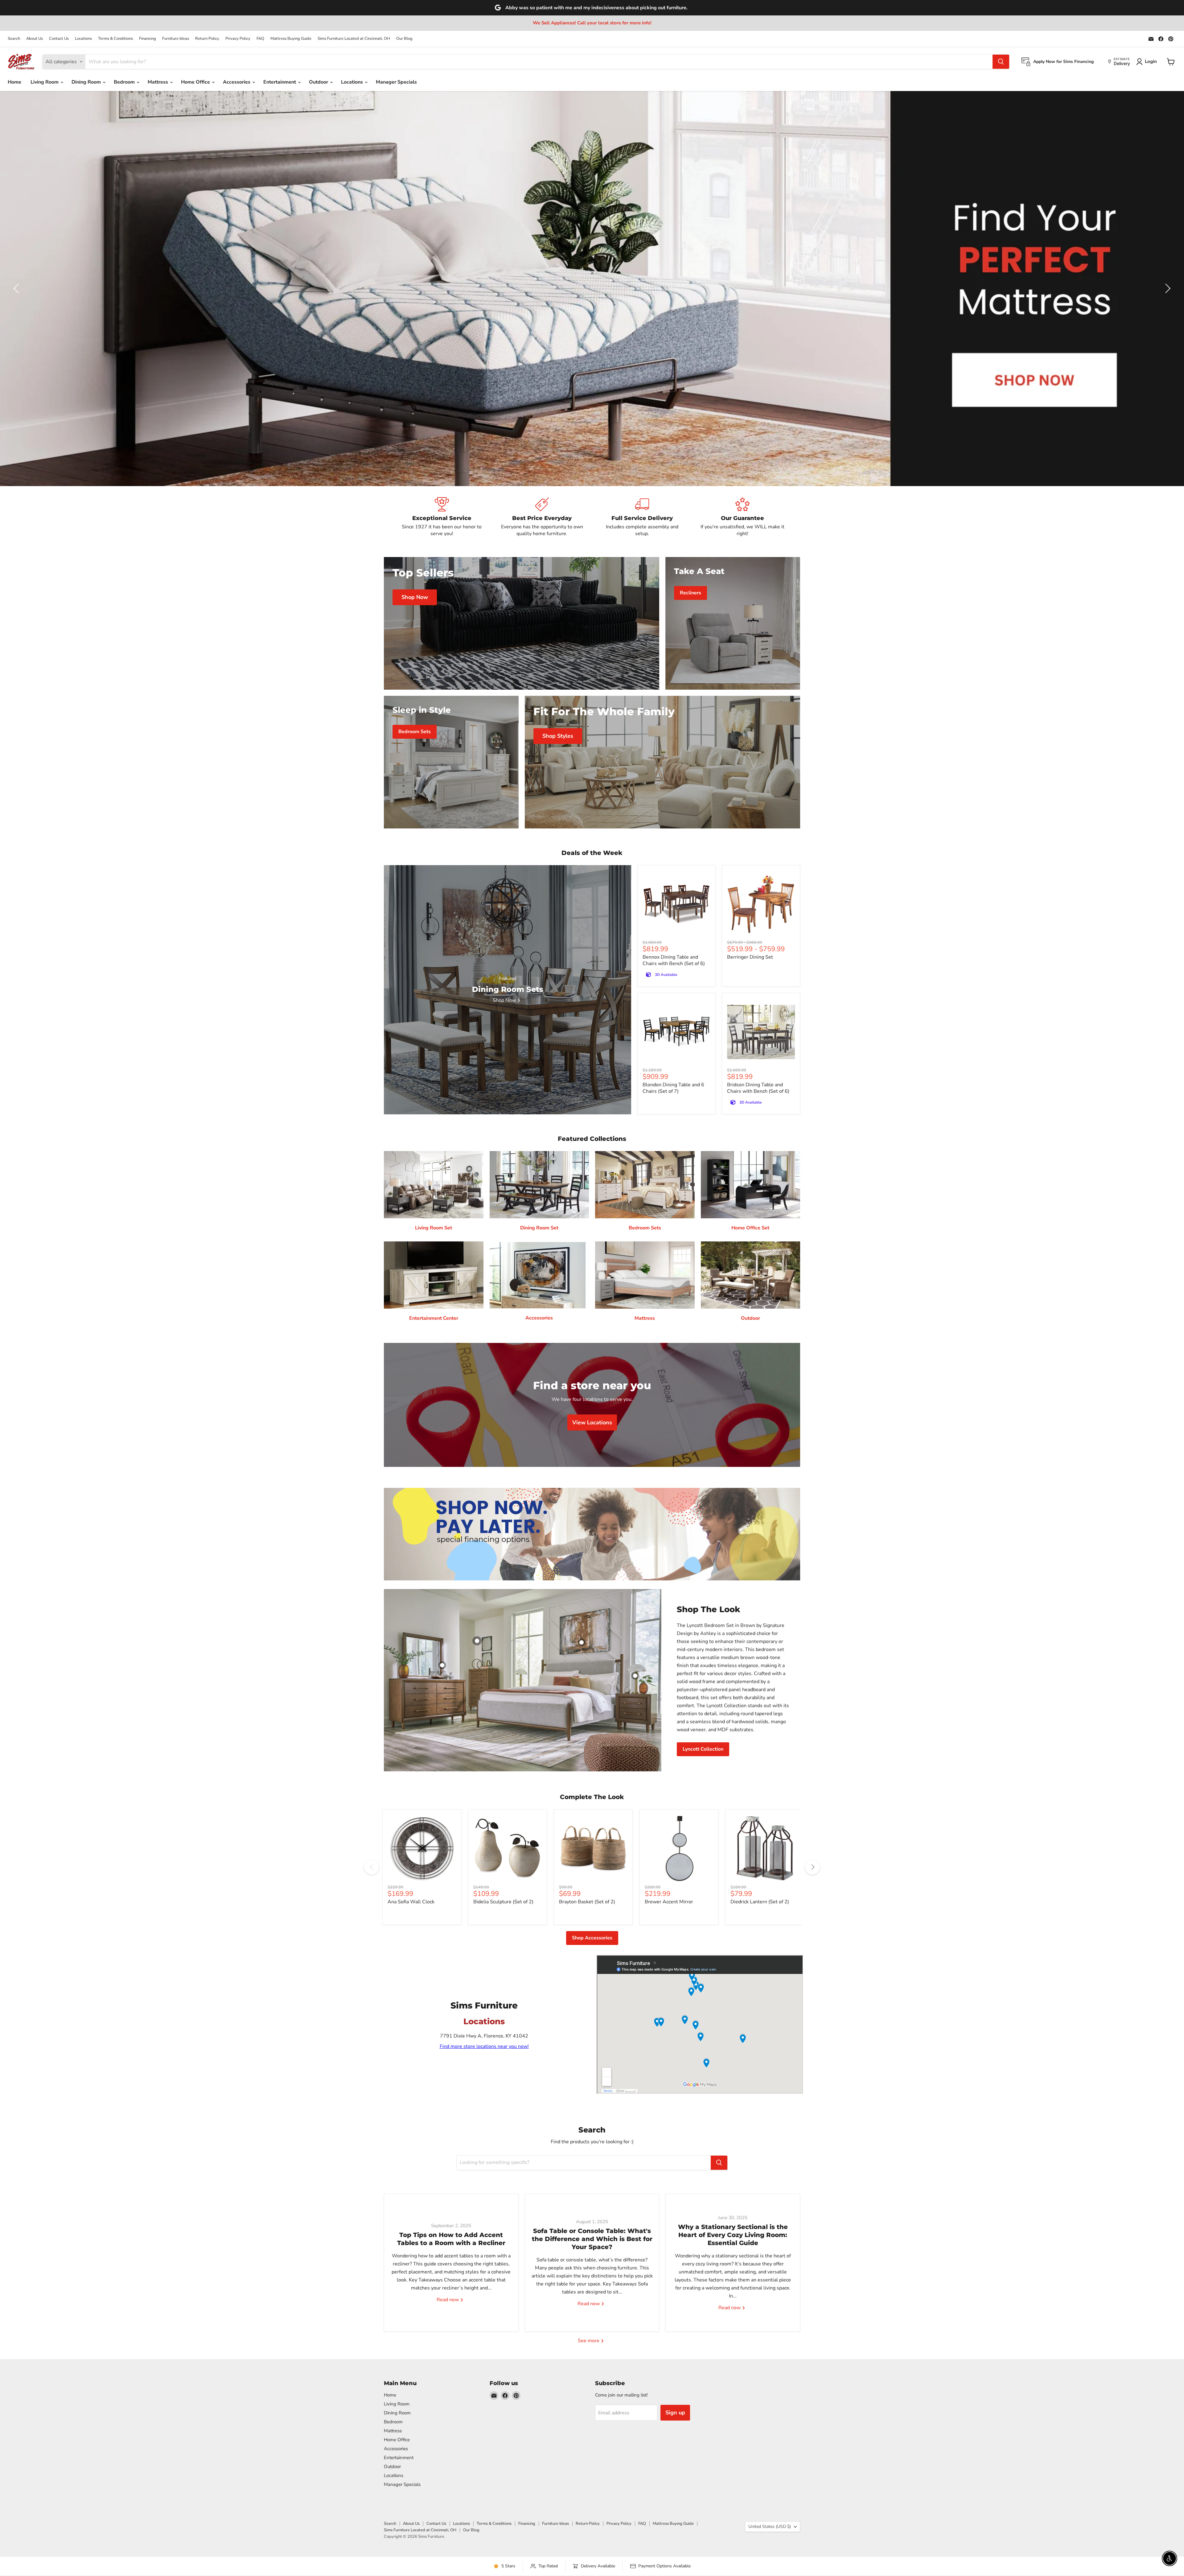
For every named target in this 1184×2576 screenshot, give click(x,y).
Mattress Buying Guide (291, 39)
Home (14, 82)
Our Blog (404, 39)
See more (589, 2341)
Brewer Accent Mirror (669, 1902)
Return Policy (207, 39)
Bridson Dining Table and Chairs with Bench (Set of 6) (758, 1088)
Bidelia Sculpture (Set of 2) (503, 1902)
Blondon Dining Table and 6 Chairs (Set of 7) (673, 1088)
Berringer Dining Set (750, 957)
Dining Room (87, 82)
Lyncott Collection (703, 1749)
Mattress (158, 82)
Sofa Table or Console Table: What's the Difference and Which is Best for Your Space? (592, 2239)
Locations (83, 39)
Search (14, 39)
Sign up (675, 2413)
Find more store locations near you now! (484, 2046)
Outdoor (319, 82)
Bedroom (125, 82)
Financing (148, 39)
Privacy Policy (238, 39)
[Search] (1001, 62)
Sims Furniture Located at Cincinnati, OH (354, 39)
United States (770, 2526)
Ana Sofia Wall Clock (411, 1902)
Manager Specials (396, 82)
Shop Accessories (592, 1938)
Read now (448, 2300)
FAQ (260, 39)
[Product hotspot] (477, 1641)
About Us (35, 39)
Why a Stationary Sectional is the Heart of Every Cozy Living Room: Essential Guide (733, 2235)
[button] (17, 288)
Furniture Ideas (176, 39)
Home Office (196, 82)
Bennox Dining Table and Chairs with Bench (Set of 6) (674, 960)
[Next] (812, 1867)
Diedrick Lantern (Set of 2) (760, 1902)
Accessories (237, 82)
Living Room (45, 82)
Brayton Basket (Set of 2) (587, 1902)
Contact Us (59, 39)
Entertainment (280, 82)
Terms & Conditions (115, 39)
